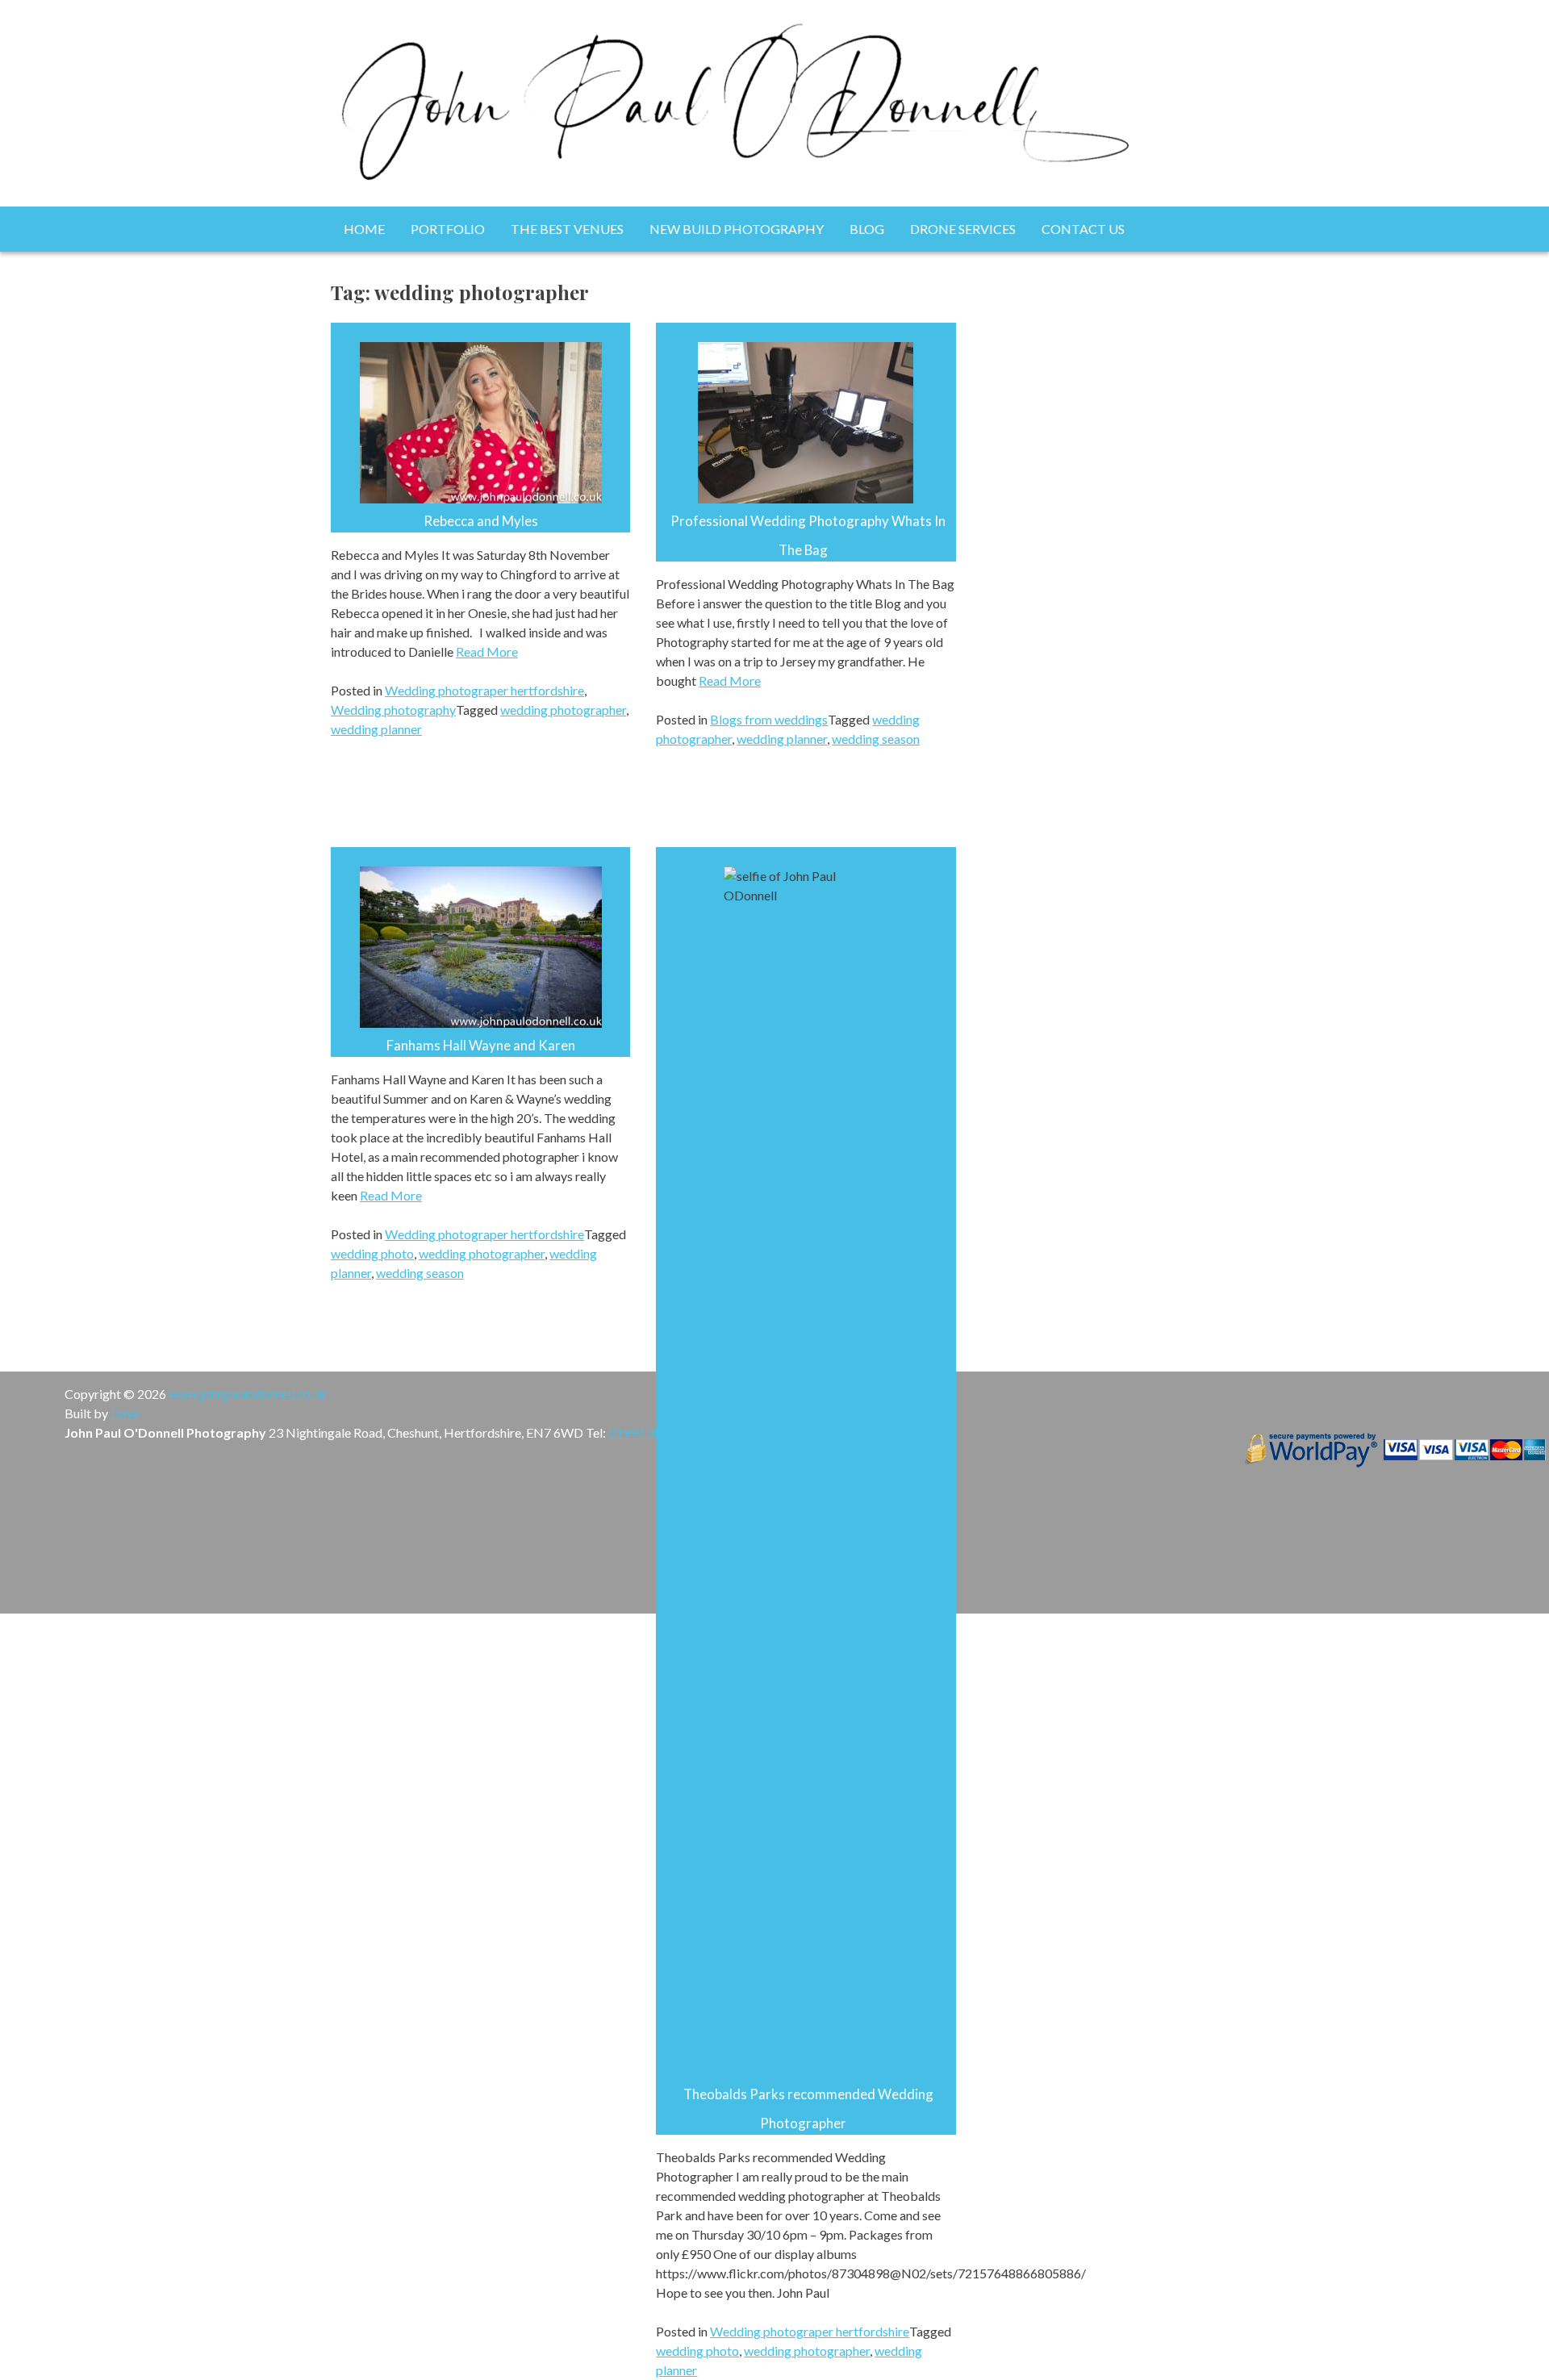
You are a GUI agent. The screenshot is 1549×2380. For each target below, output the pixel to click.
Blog (867, 229)
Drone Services (963, 229)
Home (364, 229)
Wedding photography (393, 710)
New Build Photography (737, 229)
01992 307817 (649, 1432)
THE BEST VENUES (567, 229)
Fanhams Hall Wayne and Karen (481, 1045)
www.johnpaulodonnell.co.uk (246, 1394)
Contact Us (1083, 229)
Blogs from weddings (769, 719)
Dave (125, 1413)
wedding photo (372, 1253)
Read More (487, 651)
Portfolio (448, 229)
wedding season (876, 739)
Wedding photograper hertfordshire (484, 690)
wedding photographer (563, 710)
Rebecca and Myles (481, 521)
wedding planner (376, 729)
